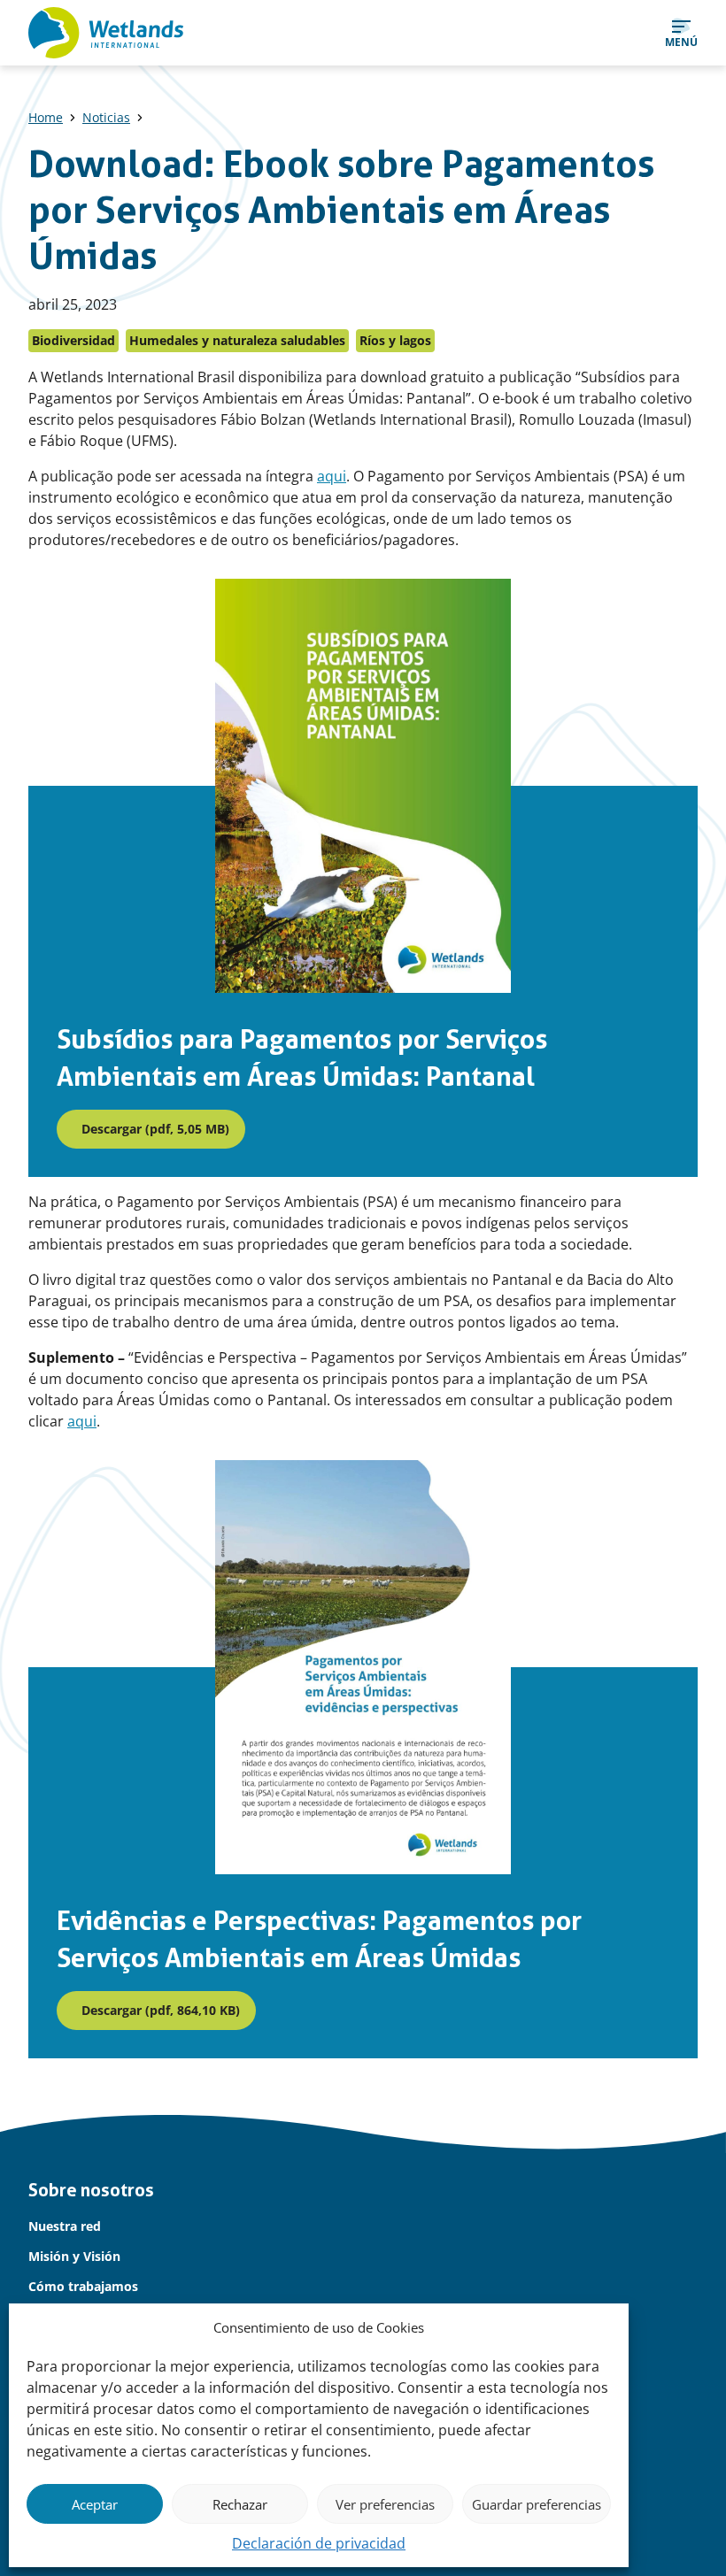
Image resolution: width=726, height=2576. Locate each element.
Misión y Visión (74, 2256)
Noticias (106, 117)
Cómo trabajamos (83, 2286)
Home (46, 117)
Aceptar (95, 2504)
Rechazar (240, 2504)
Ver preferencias (385, 2504)
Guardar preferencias (537, 2504)
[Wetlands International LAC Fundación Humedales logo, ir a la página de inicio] (106, 33)
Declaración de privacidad (319, 2543)
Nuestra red (65, 2226)
